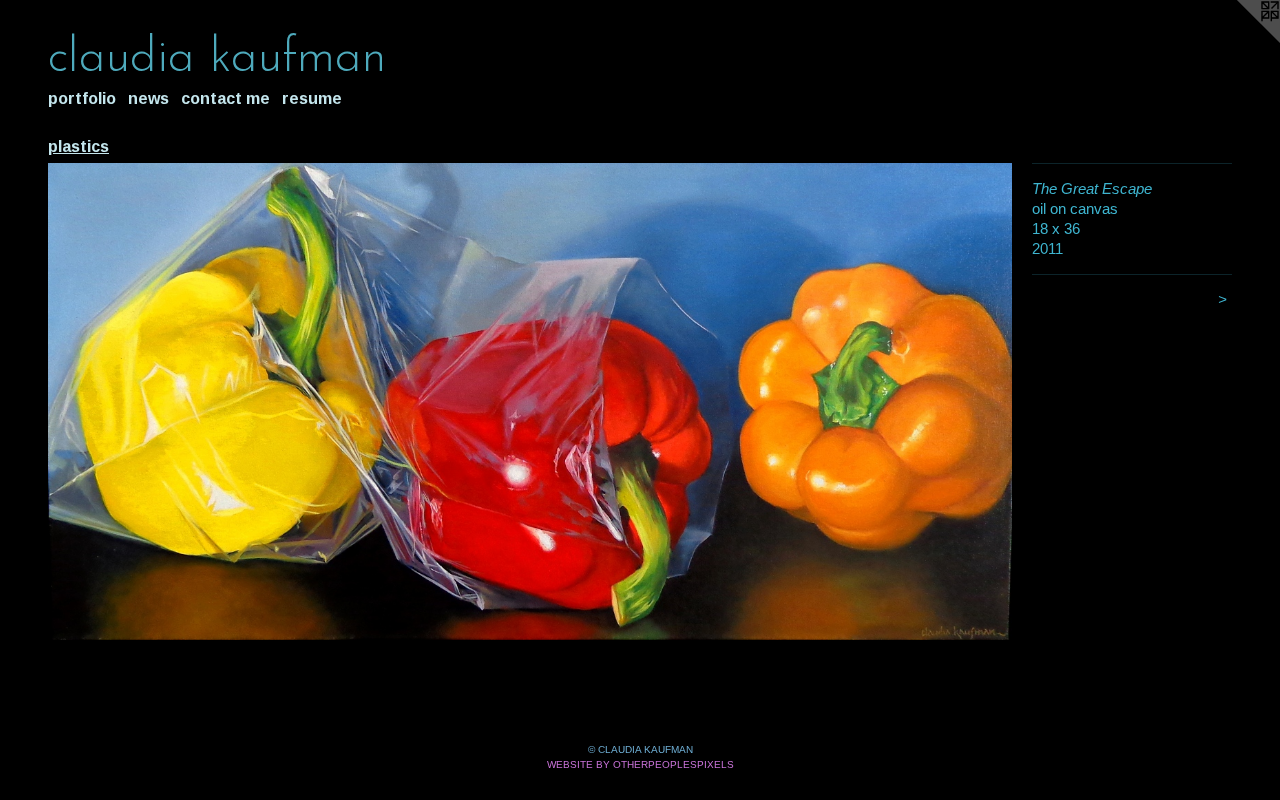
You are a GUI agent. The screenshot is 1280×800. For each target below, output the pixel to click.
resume (312, 98)
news (148, 98)
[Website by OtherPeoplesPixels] (1240, 40)
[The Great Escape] (530, 401)
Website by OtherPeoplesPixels (640, 764)
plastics (78, 146)
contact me (225, 98)
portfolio (82, 98)
